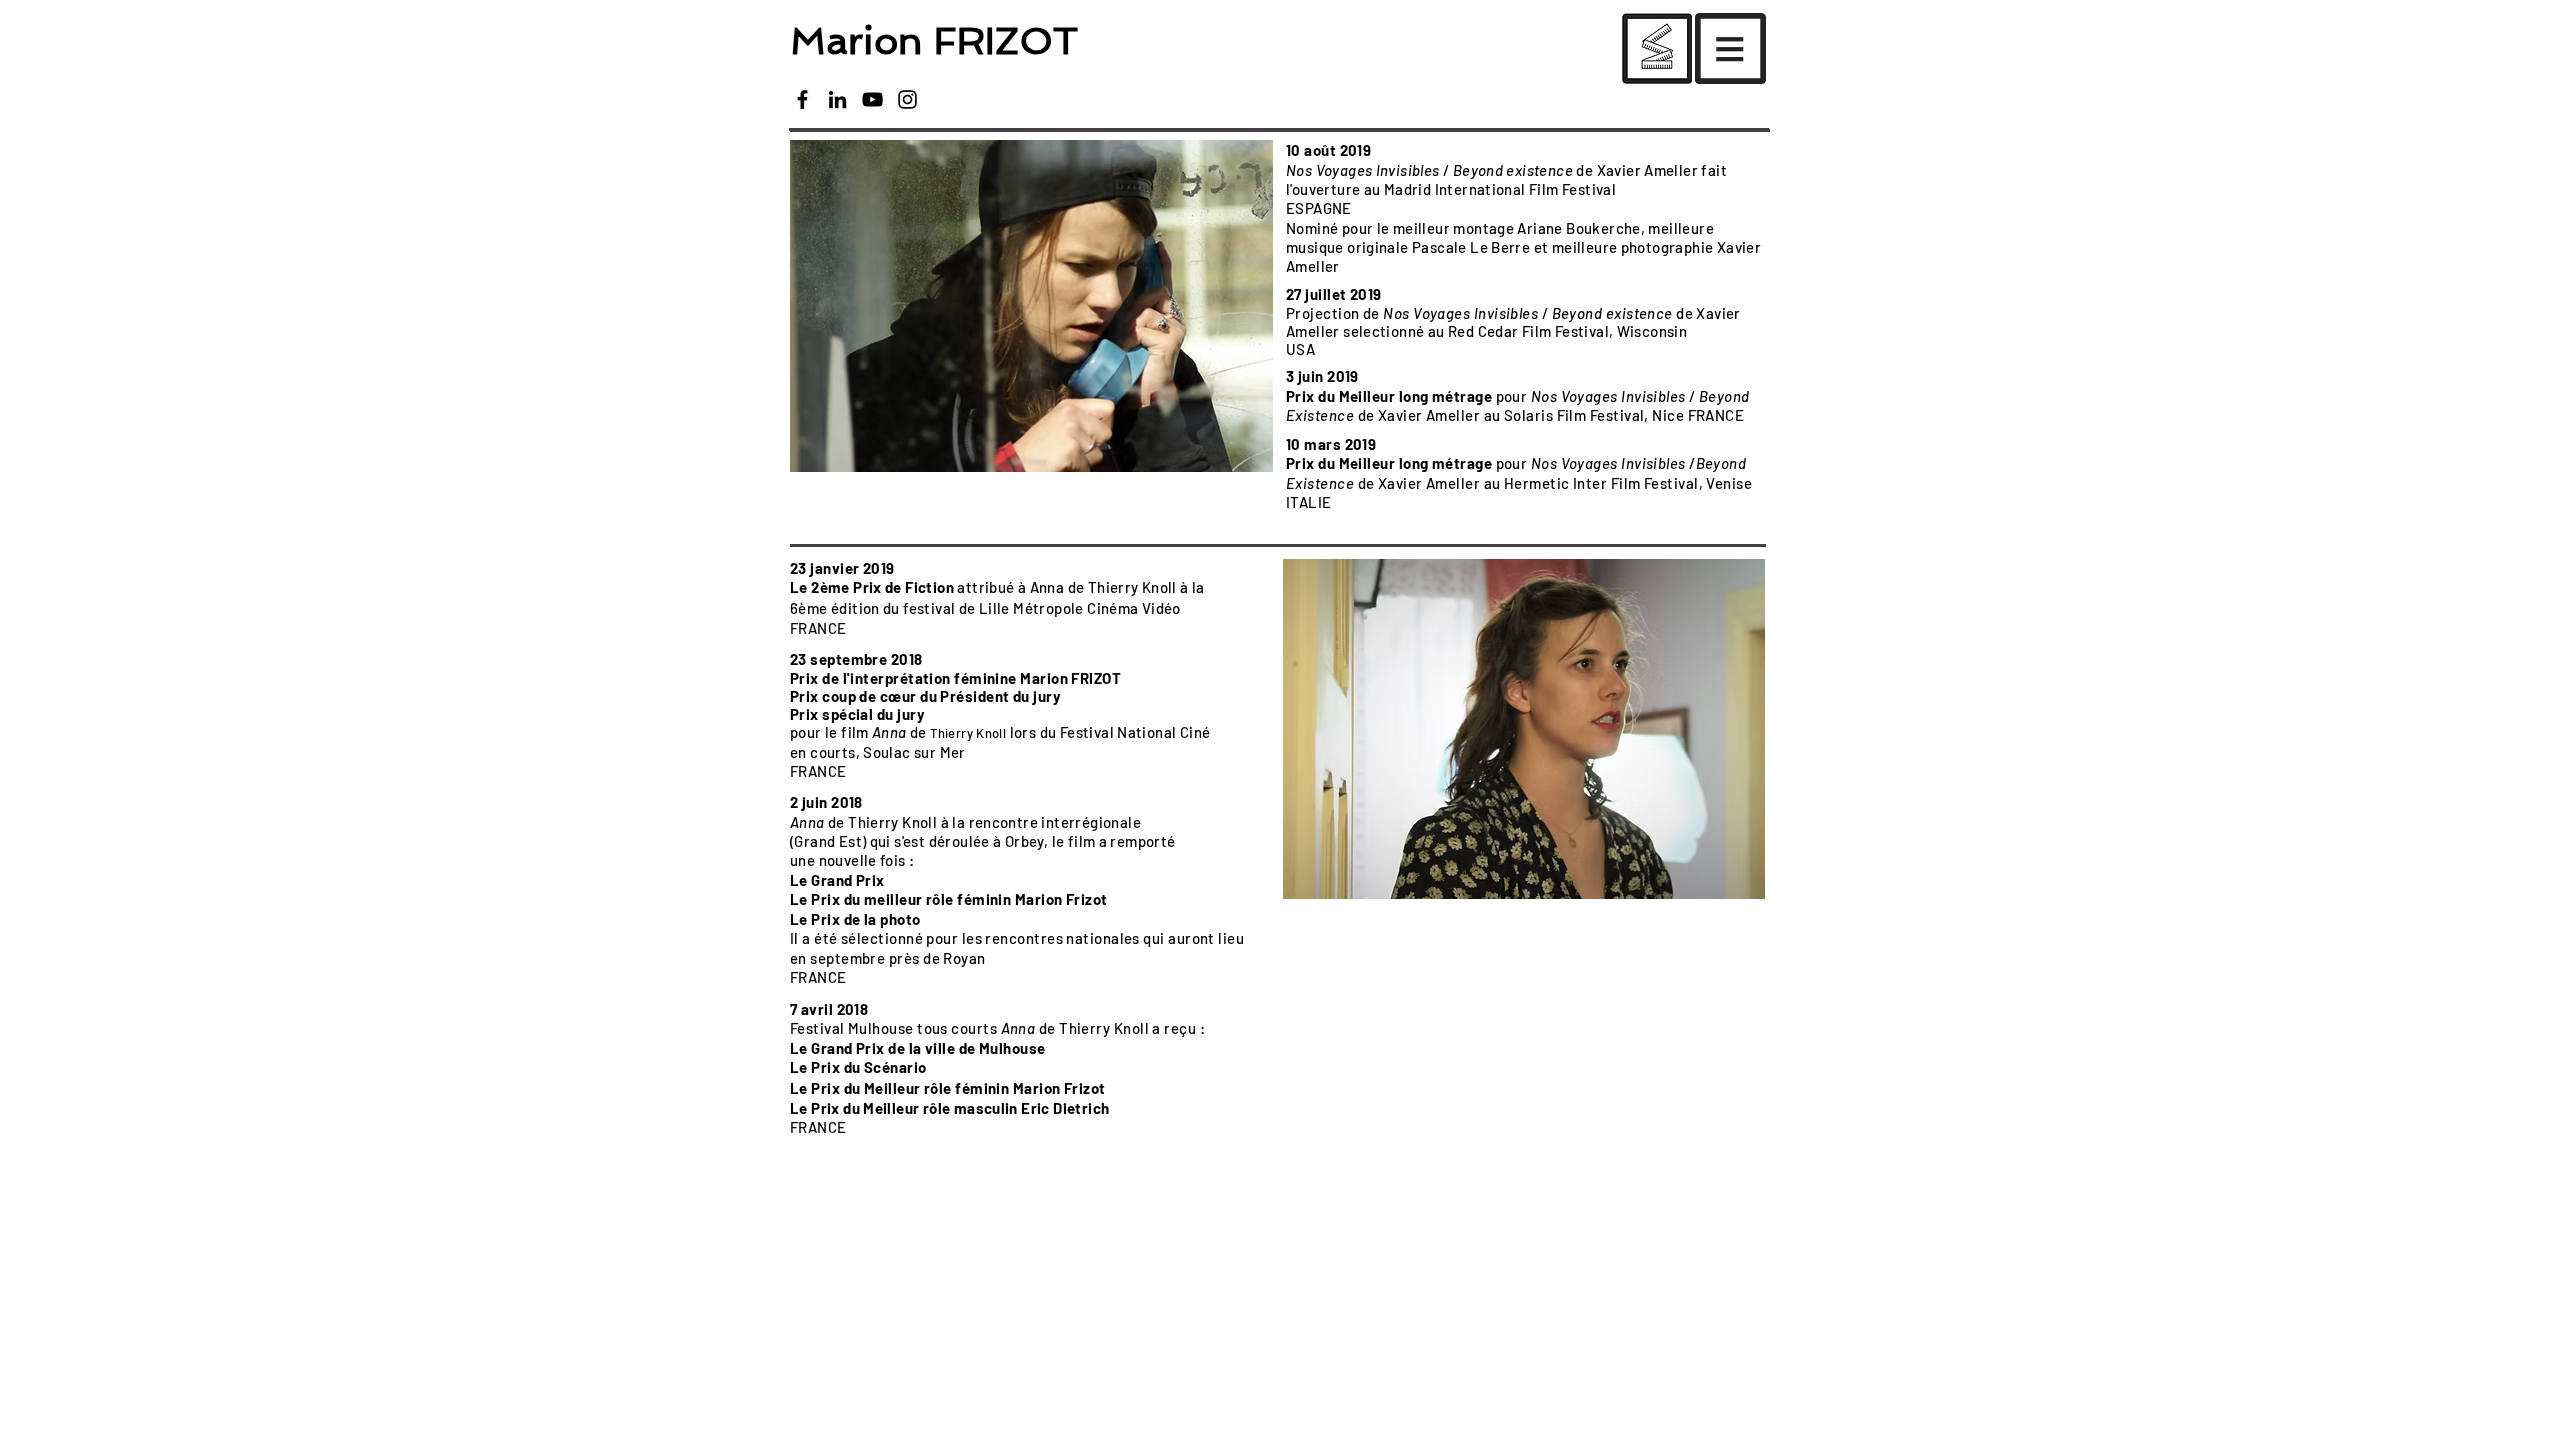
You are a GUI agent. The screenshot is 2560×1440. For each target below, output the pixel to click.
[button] (1657, 48)
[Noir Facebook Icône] (802, 99)
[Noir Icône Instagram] (907, 99)
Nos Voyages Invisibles (1363, 170)
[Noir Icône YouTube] (872, 99)
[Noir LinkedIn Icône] (837, 99)
